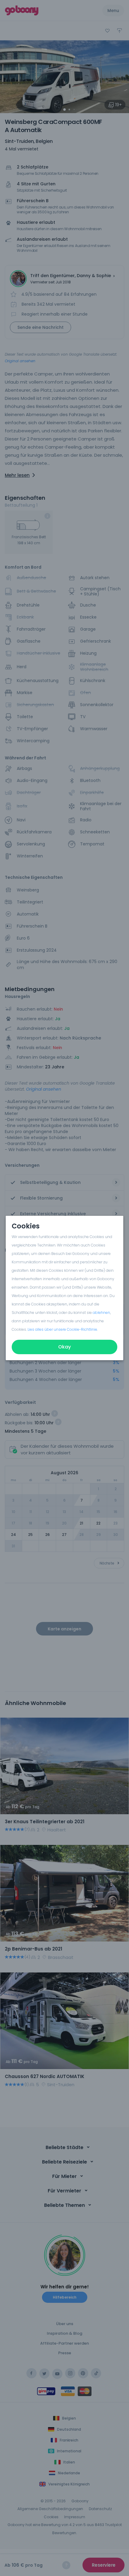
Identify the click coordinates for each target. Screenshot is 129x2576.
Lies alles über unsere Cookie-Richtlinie (62, 1329)
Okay (64, 1347)
